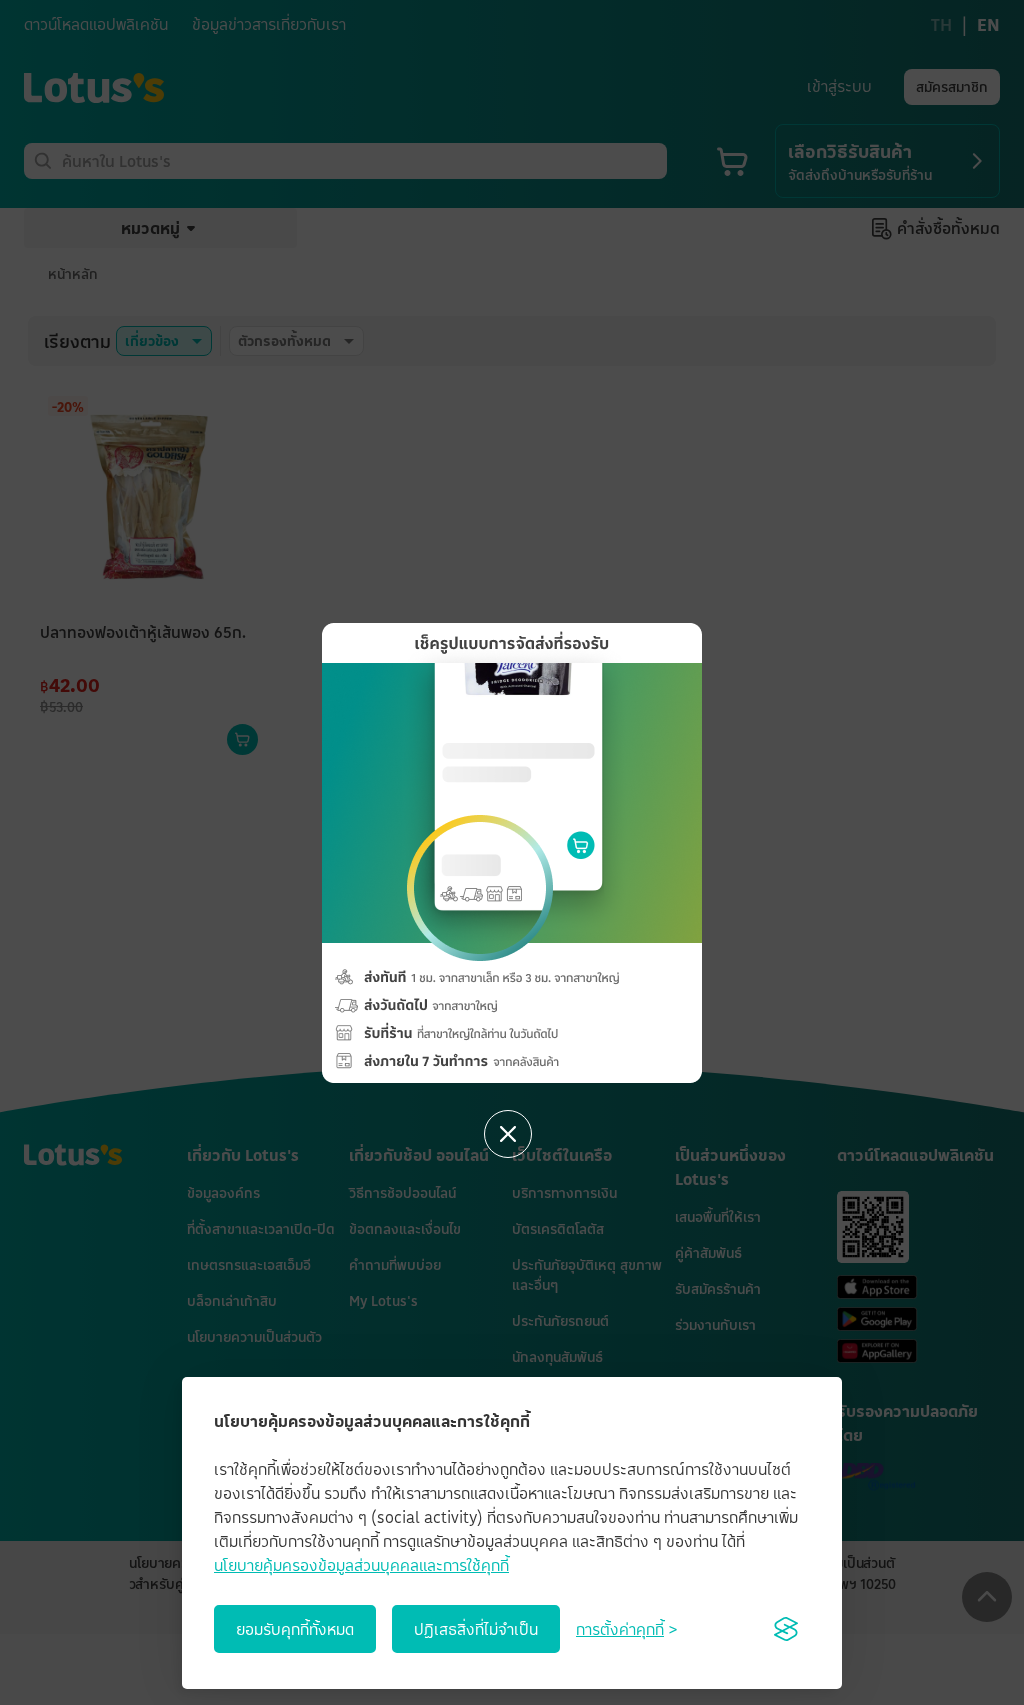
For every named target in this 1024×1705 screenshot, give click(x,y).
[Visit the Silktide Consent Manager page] (786, 1629)
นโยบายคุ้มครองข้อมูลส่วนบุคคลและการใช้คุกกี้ (361, 1565)
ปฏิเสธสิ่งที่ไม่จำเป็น (476, 1629)
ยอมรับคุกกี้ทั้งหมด (295, 1629)
